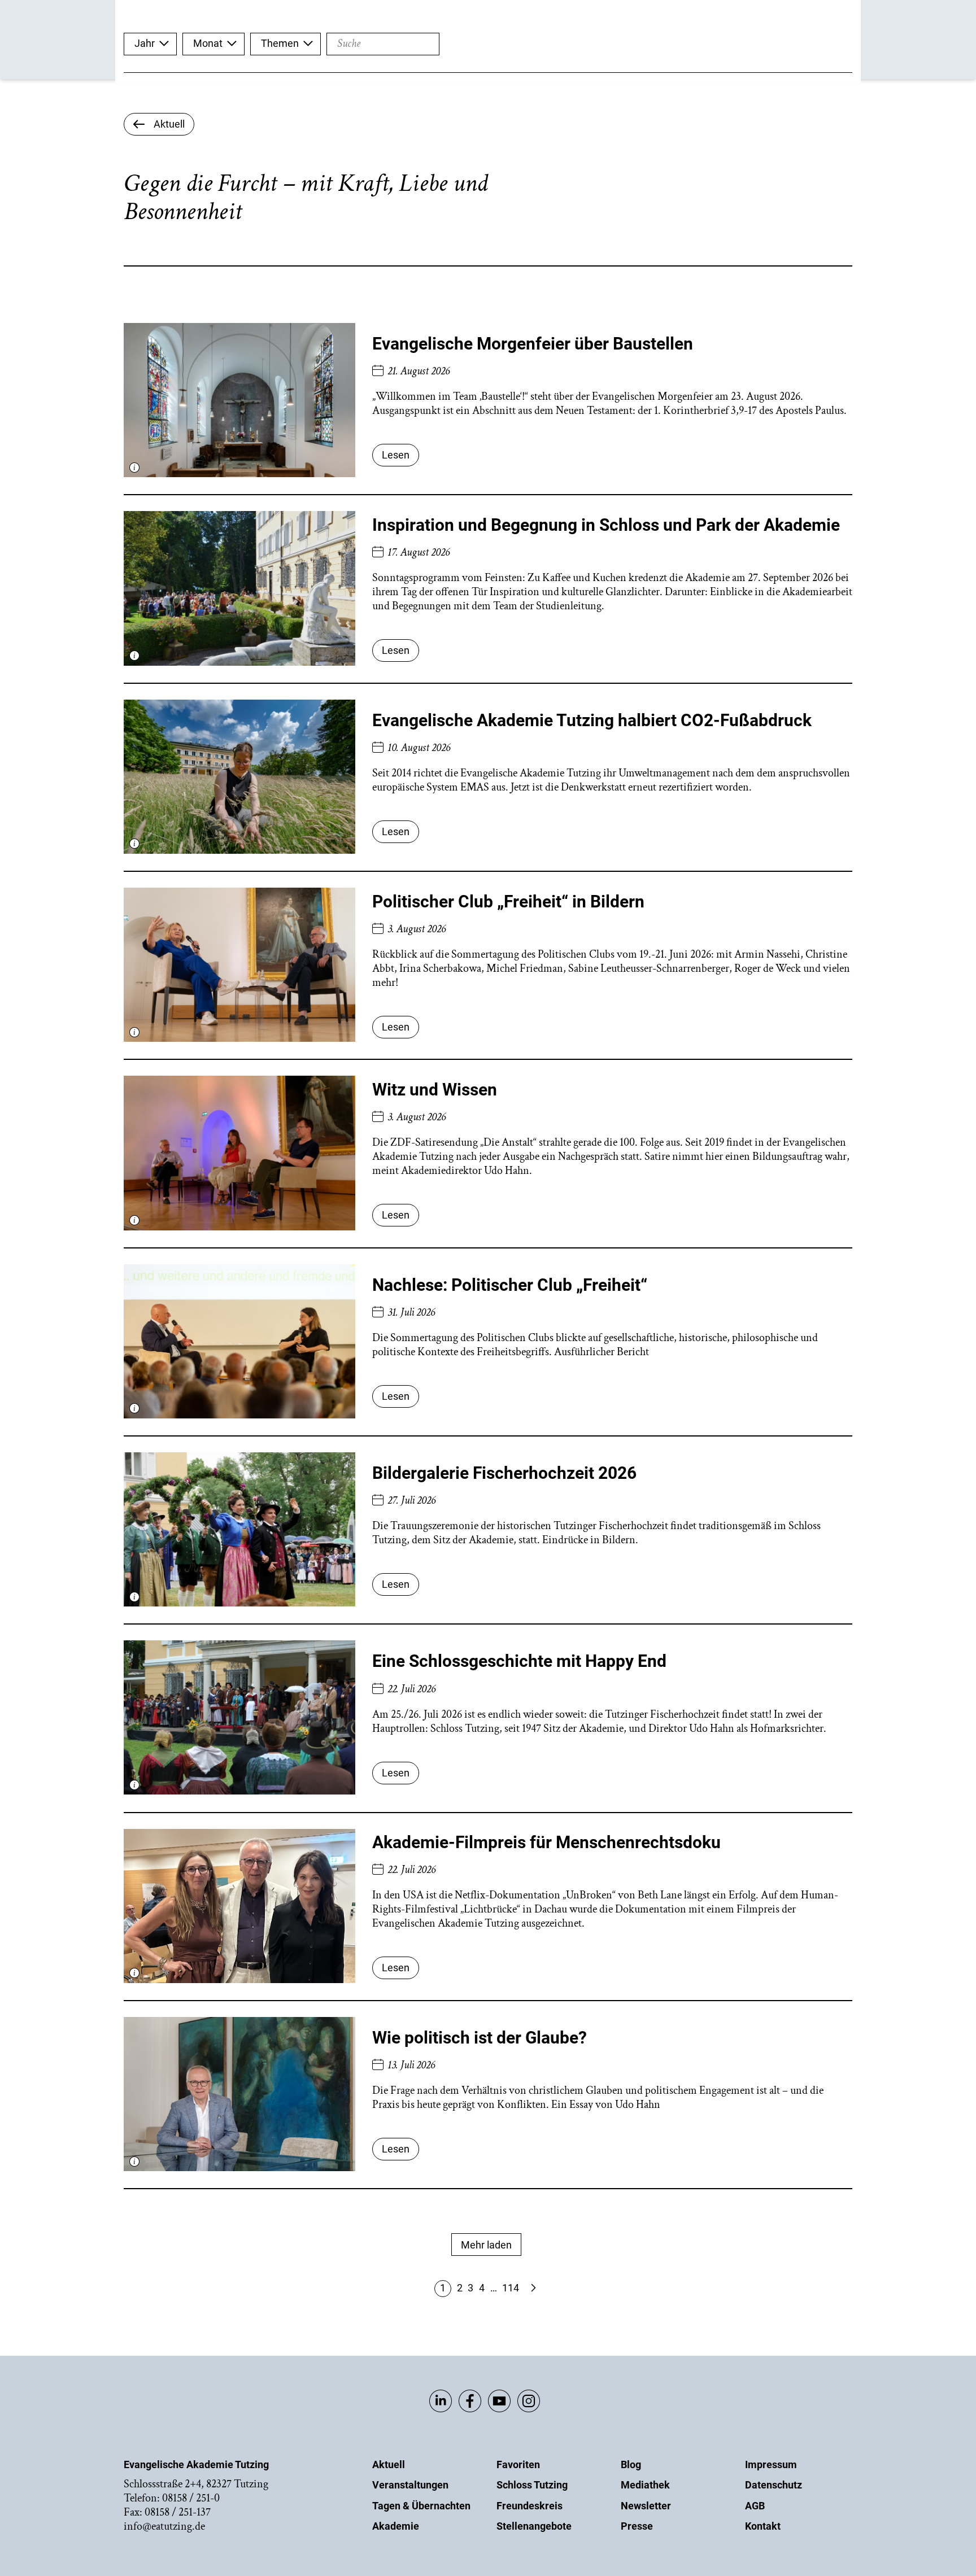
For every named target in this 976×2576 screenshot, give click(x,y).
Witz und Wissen (435, 1090)
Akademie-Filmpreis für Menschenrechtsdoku (546, 1842)
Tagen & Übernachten (421, 2506)
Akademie (396, 2526)
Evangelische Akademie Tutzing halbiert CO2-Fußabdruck (592, 720)
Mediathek (645, 2485)
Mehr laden (486, 2245)
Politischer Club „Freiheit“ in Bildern (508, 901)
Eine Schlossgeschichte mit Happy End (519, 1661)
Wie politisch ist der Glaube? (480, 2038)
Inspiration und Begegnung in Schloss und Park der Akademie (606, 525)
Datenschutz (774, 2485)
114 (511, 2288)
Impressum (771, 2464)
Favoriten (518, 2464)
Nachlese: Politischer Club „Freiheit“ (510, 1285)
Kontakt (763, 2526)
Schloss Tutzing (532, 2485)
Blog (631, 2464)
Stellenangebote (534, 2526)
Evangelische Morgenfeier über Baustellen (533, 344)
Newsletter (646, 2506)
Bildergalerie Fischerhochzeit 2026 (504, 1473)
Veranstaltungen (410, 2485)
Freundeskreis (530, 2506)
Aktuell (389, 2464)
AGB (755, 2506)
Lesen (396, 455)
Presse (637, 2526)
